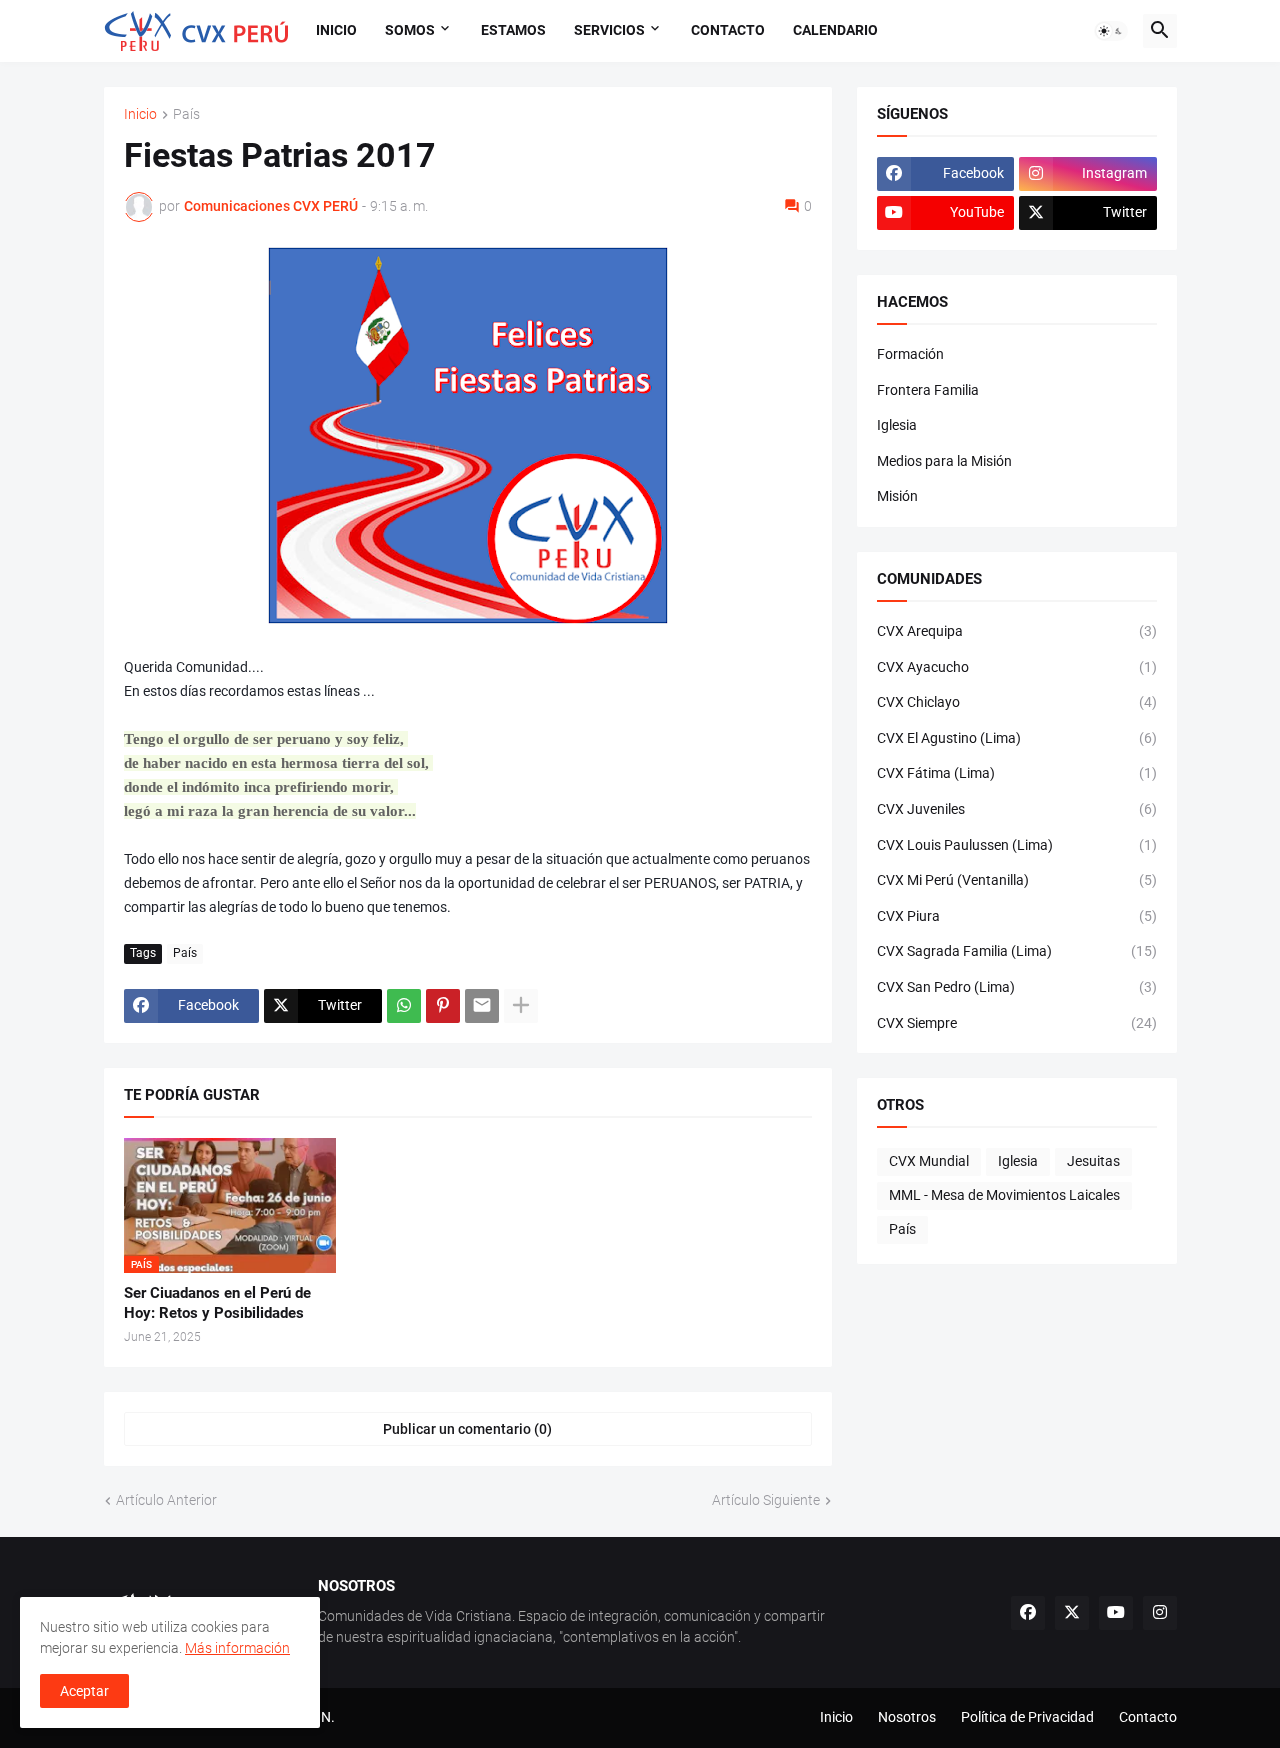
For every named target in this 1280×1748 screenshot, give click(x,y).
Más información (237, 1648)
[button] (1111, 31)
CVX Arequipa (1017, 631)
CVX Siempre (1017, 1023)
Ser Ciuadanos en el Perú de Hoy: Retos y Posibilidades (217, 1303)
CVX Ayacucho (1017, 667)
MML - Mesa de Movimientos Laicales (1004, 1195)
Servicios (609, 30)
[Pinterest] (443, 1006)
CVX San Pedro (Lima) (1017, 987)
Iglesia (897, 425)
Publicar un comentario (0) (467, 1429)
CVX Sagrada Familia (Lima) (1017, 951)
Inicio (336, 30)
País (186, 114)
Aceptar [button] (84, 1691)
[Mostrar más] (521, 1006)
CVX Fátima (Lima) (1017, 773)
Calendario (835, 30)
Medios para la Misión (944, 461)
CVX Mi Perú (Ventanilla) (1017, 880)
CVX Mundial (929, 1161)
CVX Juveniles (1017, 809)
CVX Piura (1017, 916)
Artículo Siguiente (766, 1500)
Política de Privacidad (1027, 1717)
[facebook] (1028, 1613)
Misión (897, 496)
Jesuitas (1093, 1161)
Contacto (728, 30)
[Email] (482, 1006)
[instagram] (1160, 1613)
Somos (410, 30)
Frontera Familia (928, 390)
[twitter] (1072, 1613)
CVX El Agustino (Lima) (1017, 738)
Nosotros (907, 1717)
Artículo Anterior (166, 1500)
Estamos (513, 30)
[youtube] (1116, 1613)
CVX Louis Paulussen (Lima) (1017, 845)
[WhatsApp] (404, 1006)
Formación (910, 354)
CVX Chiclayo (1017, 702)
